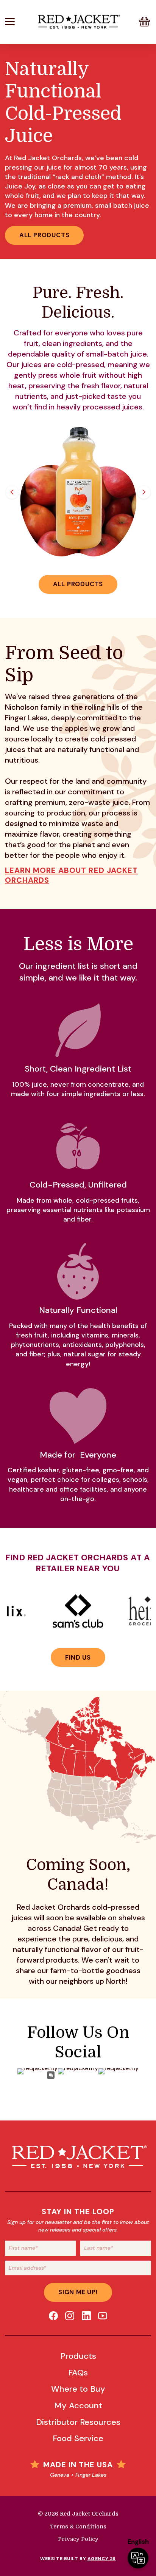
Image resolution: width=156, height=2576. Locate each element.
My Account (78, 2405)
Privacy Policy (78, 2539)
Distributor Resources (78, 2422)
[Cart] (144, 22)
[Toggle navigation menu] (19, 22)
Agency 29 (102, 2559)
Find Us (78, 1658)
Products (78, 2356)
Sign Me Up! (78, 2292)
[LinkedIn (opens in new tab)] (86, 2316)
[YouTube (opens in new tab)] (103, 2316)
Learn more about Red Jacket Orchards (71, 875)
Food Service (78, 2438)
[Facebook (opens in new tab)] (53, 2316)
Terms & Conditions (78, 2527)
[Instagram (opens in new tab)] (70, 2316)
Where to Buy (78, 2389)
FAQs (78, 2373)
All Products (44, 235)
